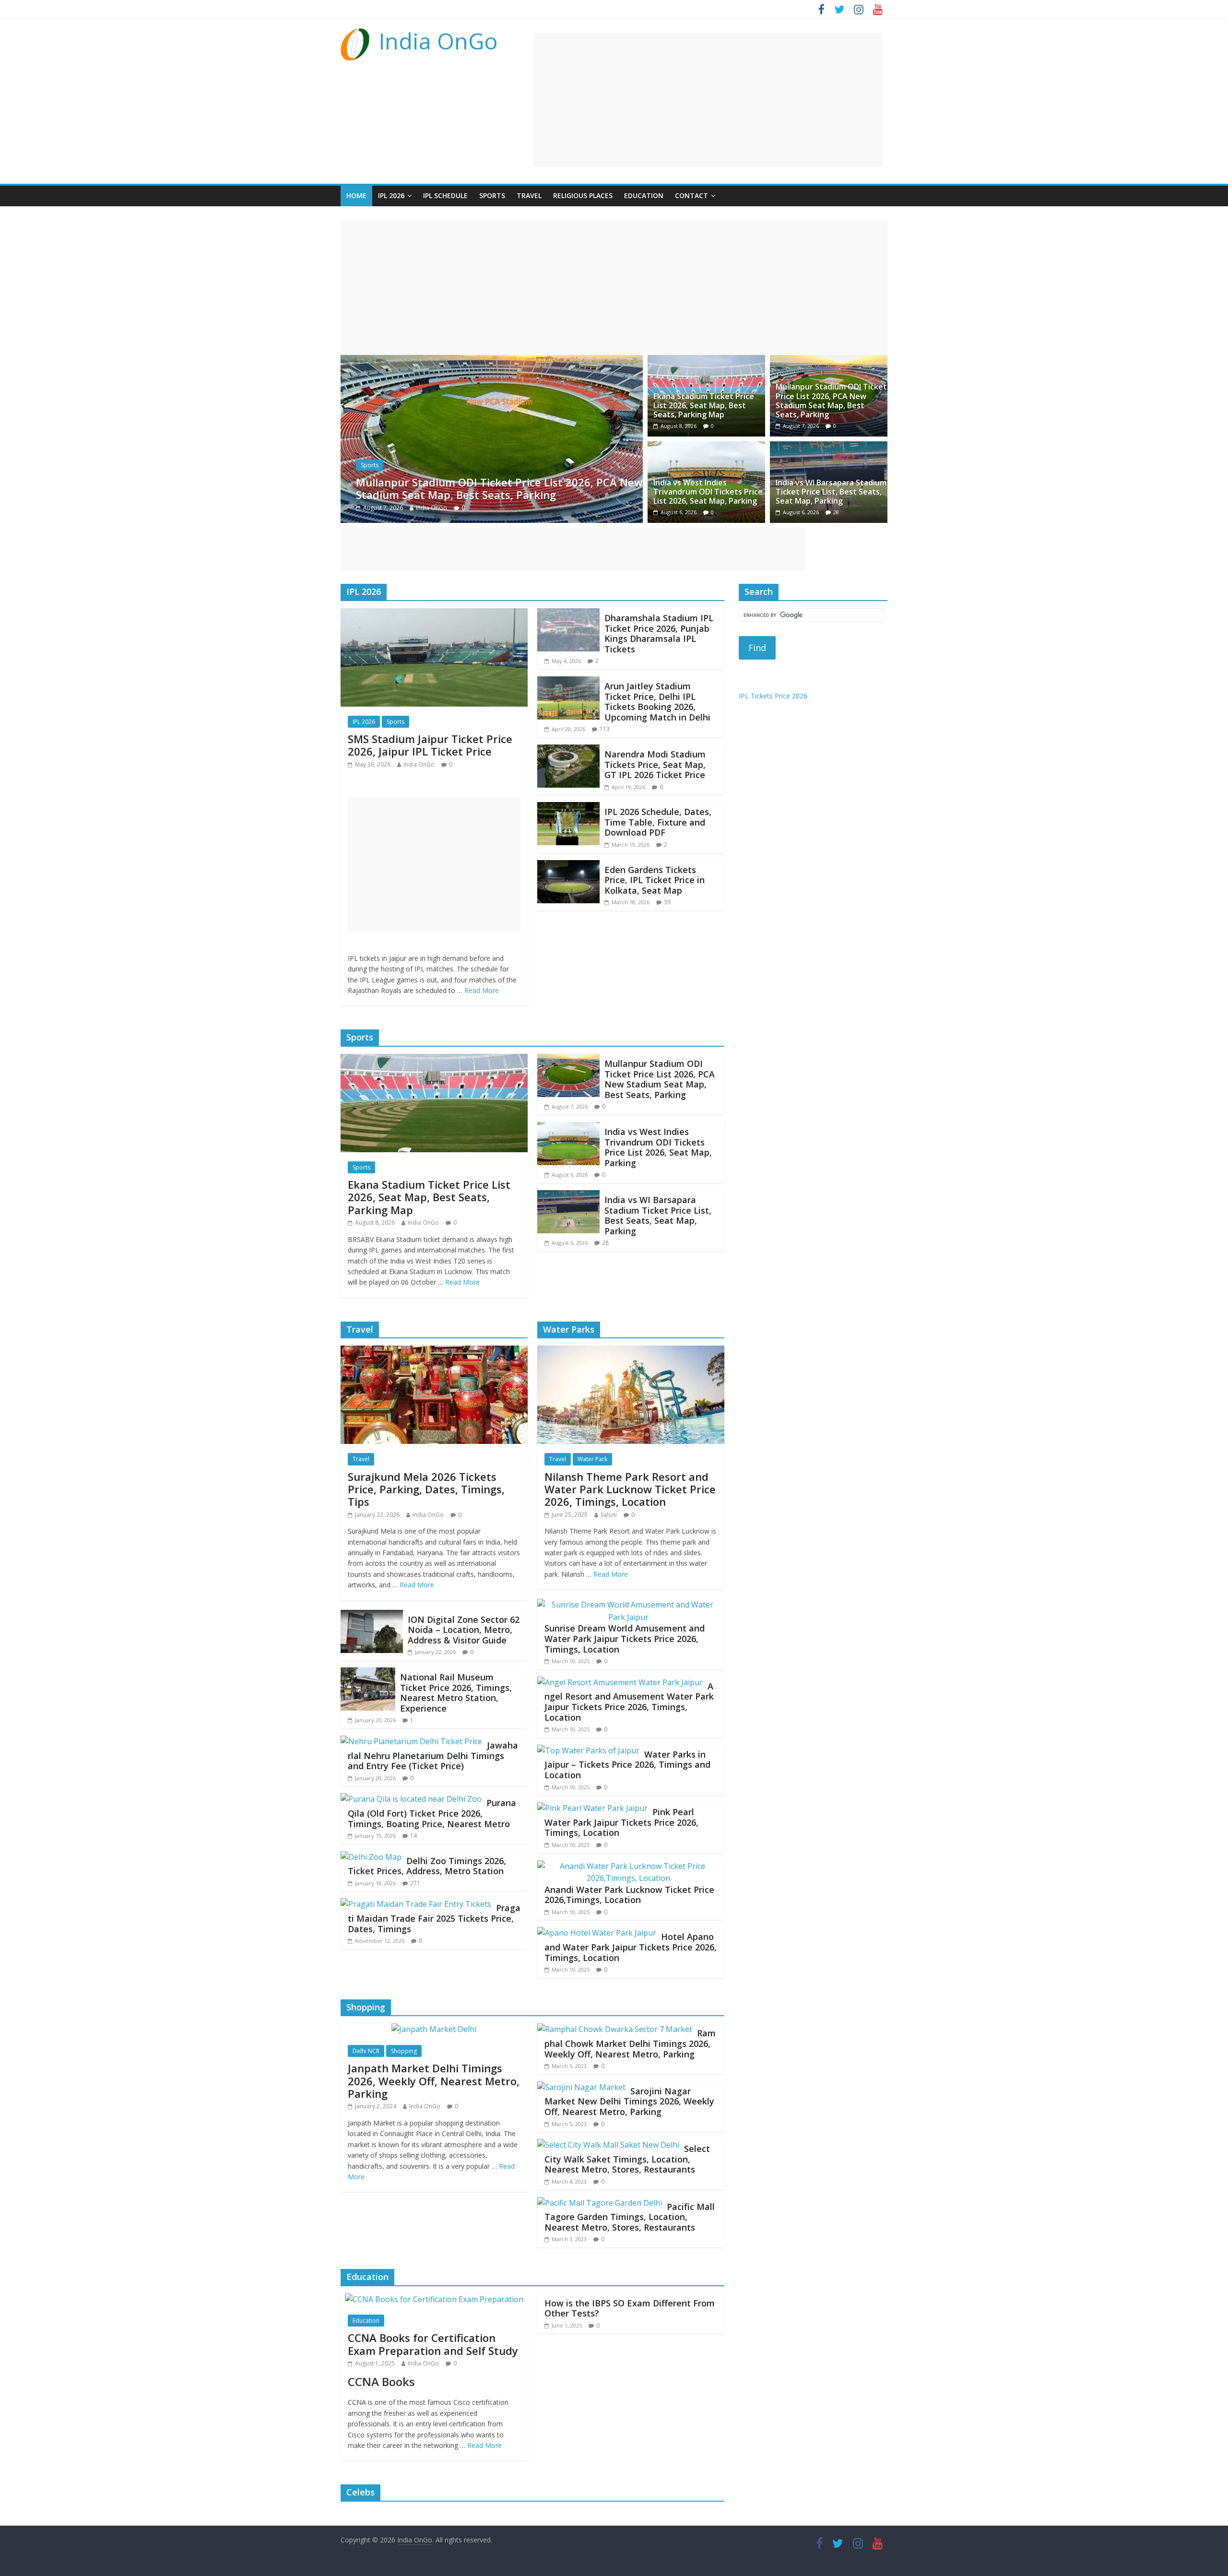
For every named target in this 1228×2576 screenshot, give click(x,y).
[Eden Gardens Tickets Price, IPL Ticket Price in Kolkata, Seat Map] (568, 866)
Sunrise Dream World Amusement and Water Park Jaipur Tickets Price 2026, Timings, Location (625, 1638)
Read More (482, 990)
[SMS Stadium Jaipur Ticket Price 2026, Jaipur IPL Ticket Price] (434, 614)
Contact (691, 195)
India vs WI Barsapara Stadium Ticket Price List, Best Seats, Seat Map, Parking (831, 492)
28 (836, 512)
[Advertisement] (708, 100)
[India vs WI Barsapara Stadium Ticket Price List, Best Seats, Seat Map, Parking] (829, 447)
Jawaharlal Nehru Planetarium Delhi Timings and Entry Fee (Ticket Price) (433, 1755)
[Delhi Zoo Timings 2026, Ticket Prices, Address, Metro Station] (371, 1857)
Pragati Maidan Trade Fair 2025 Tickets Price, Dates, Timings (434, 1918)
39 (667, 902)
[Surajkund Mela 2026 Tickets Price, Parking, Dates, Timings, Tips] (434, 1351)
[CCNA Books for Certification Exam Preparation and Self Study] (434, 2299)
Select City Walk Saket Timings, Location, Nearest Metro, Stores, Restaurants (627, 2159)
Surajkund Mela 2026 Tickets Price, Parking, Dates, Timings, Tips (426, 1489)
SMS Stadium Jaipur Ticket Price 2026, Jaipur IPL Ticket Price (430, 745)
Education (644, 195)
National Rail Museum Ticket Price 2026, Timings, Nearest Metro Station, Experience (456, 1693)
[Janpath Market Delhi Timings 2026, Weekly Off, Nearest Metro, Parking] (434, 2029)
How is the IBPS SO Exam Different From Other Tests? (630, 2308)
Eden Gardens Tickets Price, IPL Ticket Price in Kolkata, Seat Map (655, 880)
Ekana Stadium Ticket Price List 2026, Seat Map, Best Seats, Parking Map (704, 405)
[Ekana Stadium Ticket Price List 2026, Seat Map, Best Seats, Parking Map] (706, 361)
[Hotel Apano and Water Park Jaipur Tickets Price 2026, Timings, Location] (597, 1933)
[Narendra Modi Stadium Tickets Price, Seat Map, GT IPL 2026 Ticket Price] (568, 750)
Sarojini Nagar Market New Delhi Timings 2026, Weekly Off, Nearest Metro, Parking (629, 2101)
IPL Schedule (445, 195)
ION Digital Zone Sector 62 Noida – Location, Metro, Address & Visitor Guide (464, 1630)
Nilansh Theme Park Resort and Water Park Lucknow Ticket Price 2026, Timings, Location (630, 1489)
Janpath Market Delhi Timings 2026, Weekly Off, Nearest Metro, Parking (434, 2081)
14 (413, 1836)
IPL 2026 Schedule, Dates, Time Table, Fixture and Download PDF (658, 822)
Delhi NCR (366, 2051)
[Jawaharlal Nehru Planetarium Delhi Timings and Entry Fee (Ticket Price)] (411, 1741)
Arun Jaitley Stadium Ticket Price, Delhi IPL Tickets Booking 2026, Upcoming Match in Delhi (657, 702)
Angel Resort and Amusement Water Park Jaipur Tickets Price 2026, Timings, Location (629, 1702)
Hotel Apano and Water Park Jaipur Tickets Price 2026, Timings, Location (631, 1947)
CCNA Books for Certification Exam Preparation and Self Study (433, 2344)
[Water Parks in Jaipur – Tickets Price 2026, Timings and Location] (588, 1750)
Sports (492, 195)
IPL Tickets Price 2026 (773, 696)
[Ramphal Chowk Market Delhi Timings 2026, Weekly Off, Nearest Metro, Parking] (615, 2029)
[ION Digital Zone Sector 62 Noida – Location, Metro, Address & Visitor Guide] (372, 1616)
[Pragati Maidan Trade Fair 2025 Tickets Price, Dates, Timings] (416, 1904)
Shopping (404, 2051)
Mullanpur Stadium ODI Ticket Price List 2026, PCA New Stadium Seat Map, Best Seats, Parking (831, 401)
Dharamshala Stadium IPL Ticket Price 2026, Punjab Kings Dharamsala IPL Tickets (659, 633)
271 (415, 1883)
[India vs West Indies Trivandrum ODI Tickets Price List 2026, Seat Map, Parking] (492, 361)
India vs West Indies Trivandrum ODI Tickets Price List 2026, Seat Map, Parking (496, 488)
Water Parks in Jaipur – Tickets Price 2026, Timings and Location (627, 1765)
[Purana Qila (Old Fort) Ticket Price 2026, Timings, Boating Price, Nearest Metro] (411, 1799)
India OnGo (438, 41)
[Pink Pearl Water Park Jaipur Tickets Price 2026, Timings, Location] (592, 1808)
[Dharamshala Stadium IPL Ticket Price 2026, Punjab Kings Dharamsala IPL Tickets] (568, 614)
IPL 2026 (391, 195)
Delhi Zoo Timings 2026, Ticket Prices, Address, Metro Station (427, 1866)
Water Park (592, 1459)
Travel (529, 195)
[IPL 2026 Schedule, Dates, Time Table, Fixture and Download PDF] (568, 808)
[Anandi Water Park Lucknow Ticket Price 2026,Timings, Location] (628, 1866)
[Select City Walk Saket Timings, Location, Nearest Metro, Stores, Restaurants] (608, 2145)
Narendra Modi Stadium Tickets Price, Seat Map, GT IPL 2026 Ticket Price (655, 764)
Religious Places (583, 195)
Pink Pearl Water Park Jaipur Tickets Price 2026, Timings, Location (621, 1822)
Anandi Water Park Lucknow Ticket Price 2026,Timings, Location (629, 1895)
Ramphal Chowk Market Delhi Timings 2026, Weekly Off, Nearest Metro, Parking (630, 2043)
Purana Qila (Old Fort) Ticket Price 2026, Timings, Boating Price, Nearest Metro (432, 1813)
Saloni (609, 1515)
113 (605, 729)
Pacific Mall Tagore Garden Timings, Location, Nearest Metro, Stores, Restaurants (630, 2217)
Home (356, 195)
